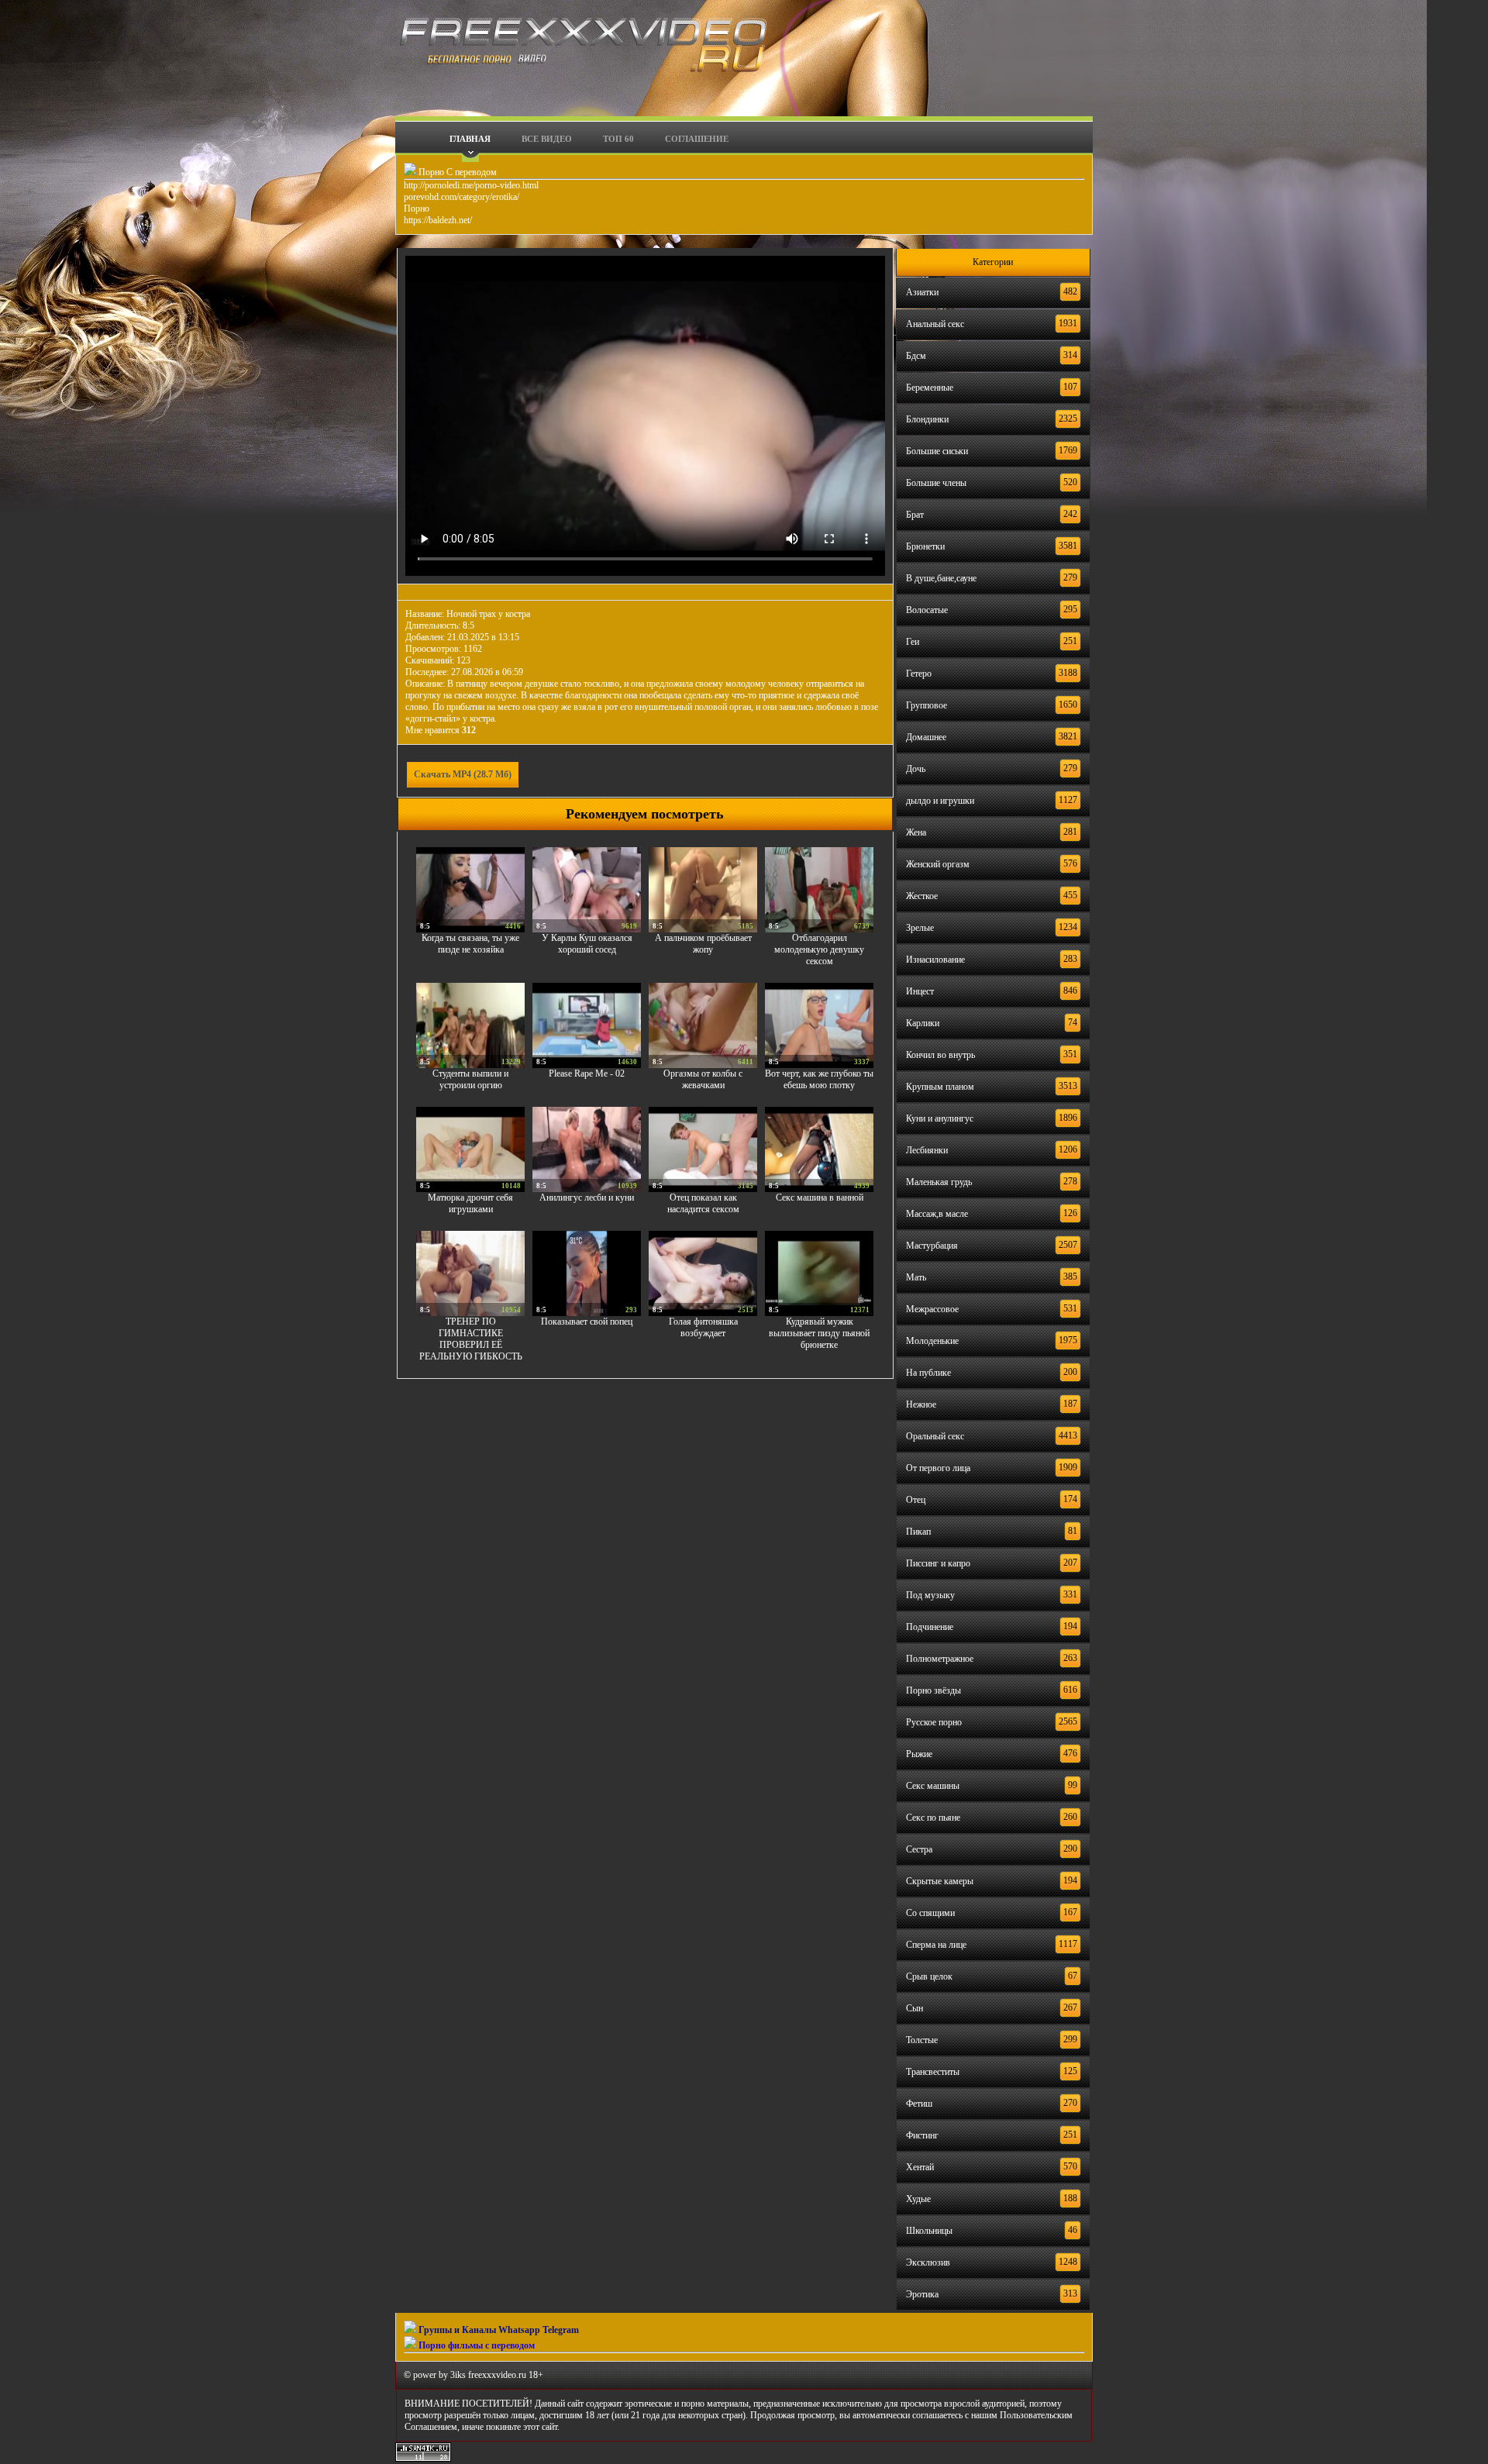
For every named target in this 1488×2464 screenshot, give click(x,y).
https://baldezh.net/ (438, 220)
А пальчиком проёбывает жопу (703, 944)
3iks (458, 2375)
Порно (417, 208)
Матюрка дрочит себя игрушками (470, 1203)
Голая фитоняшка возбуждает (703, 1327)
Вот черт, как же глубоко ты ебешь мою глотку (819, 1079)
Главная (470, 139)
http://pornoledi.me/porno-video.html (471, 185)
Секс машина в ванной (820, 1198)
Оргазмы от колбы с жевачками (703, 1079)
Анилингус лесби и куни (587, 1198)
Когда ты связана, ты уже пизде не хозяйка (470, 944)
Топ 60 (618, 139)
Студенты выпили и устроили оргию (470, 1079)
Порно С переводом (456, 172)
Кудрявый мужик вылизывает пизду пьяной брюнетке (819, 1333)
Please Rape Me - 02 (587, 1073)
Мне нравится (441, 730)
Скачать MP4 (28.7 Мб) (463, 774)
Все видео (547, 139)
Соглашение (697, 139)
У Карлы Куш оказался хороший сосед (587, 944)
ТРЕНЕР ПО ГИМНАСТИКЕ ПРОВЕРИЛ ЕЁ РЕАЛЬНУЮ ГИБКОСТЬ (471, 1339)
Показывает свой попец (587, 1322)
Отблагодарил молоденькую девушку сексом (819, 949)
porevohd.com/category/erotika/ (462, 197)
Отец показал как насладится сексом (703, 1203)
